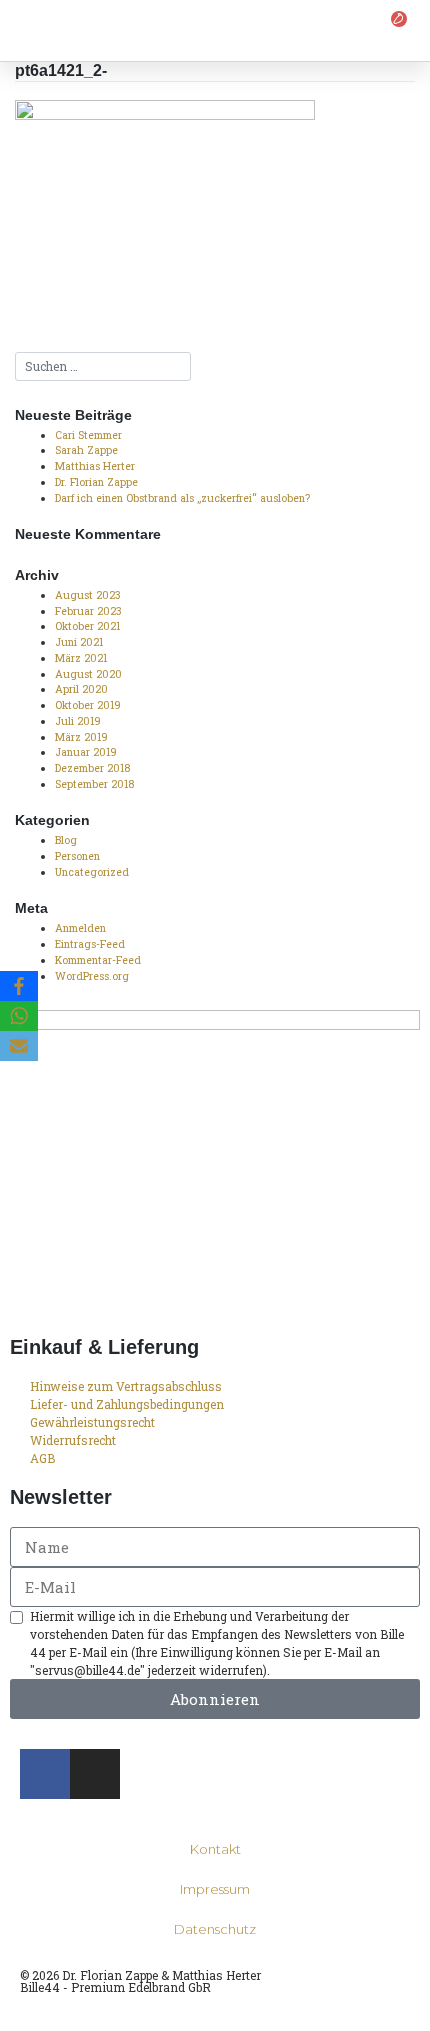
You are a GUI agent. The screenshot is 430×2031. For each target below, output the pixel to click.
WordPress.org (92, 976)
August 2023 (88, 595)
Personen (77, 856)
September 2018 (94, 784)
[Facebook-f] (45, 1774)
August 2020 (88, 674)
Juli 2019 (78, 721)
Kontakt (215, 1849)
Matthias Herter (95, 466)
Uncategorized (92, 872)
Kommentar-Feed (98, 960)
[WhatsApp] (19, 1016)
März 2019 (81, 737)
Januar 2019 (86, 752)
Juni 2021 (79, 642)
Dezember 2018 (92, 768)
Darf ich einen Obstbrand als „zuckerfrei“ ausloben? (182, 498)
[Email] (19, 1046)
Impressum (215, 1889)
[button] (24, 30)
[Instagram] (95, 1774)
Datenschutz (215, 1929)
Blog (66, 840)
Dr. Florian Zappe (96, 482)
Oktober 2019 (88, 705)
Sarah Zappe (86, 450)
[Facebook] (19, 986)
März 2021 (81, 658)
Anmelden (80, 928)
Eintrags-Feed (90, 944)
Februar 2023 (88, 611)
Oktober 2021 (87, 626)
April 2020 (81, 689)
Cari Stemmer (88, 435)
